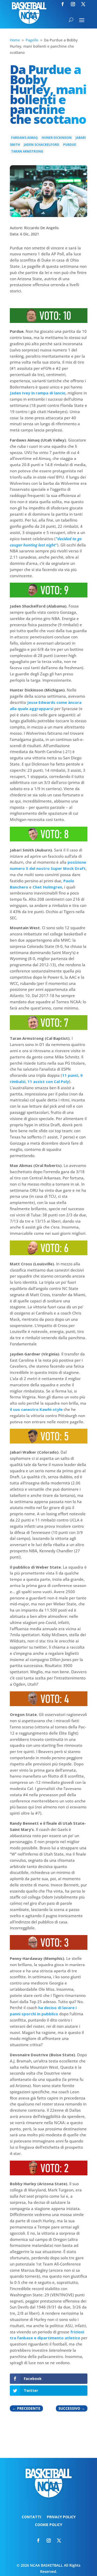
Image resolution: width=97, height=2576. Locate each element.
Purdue (70, 145)
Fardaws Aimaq (24, 138)
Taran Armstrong (27, 151)
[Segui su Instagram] (73, 4)
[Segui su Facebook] (63, 4)
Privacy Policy (61, 2517)
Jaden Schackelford (42, 145)
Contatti (31, 2517)
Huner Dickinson (57, 138)
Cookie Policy (48, 2525)
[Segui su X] (83, 4)
